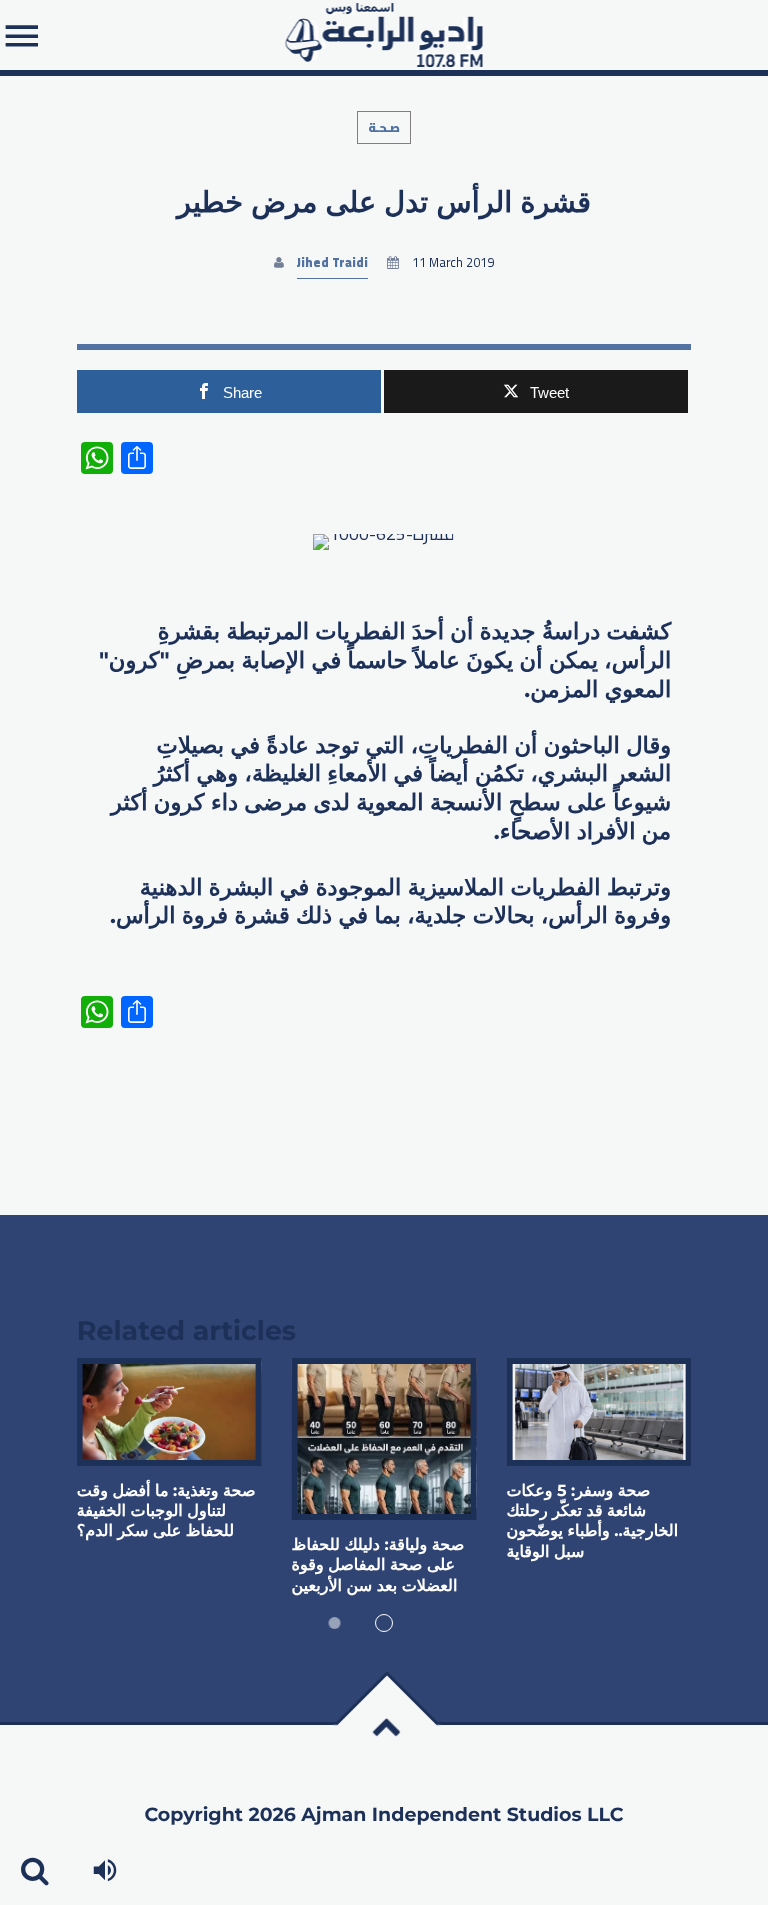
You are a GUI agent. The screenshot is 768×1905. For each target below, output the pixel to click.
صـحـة (384, 127)
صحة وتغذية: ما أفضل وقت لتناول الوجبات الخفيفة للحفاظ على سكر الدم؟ (166, 1512)
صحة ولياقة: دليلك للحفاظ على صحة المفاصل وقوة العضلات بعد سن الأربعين (378, 1566)
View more (169, 1412)
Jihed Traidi (332, 262)
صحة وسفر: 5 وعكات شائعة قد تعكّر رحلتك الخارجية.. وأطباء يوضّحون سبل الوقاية (592, 1522)
